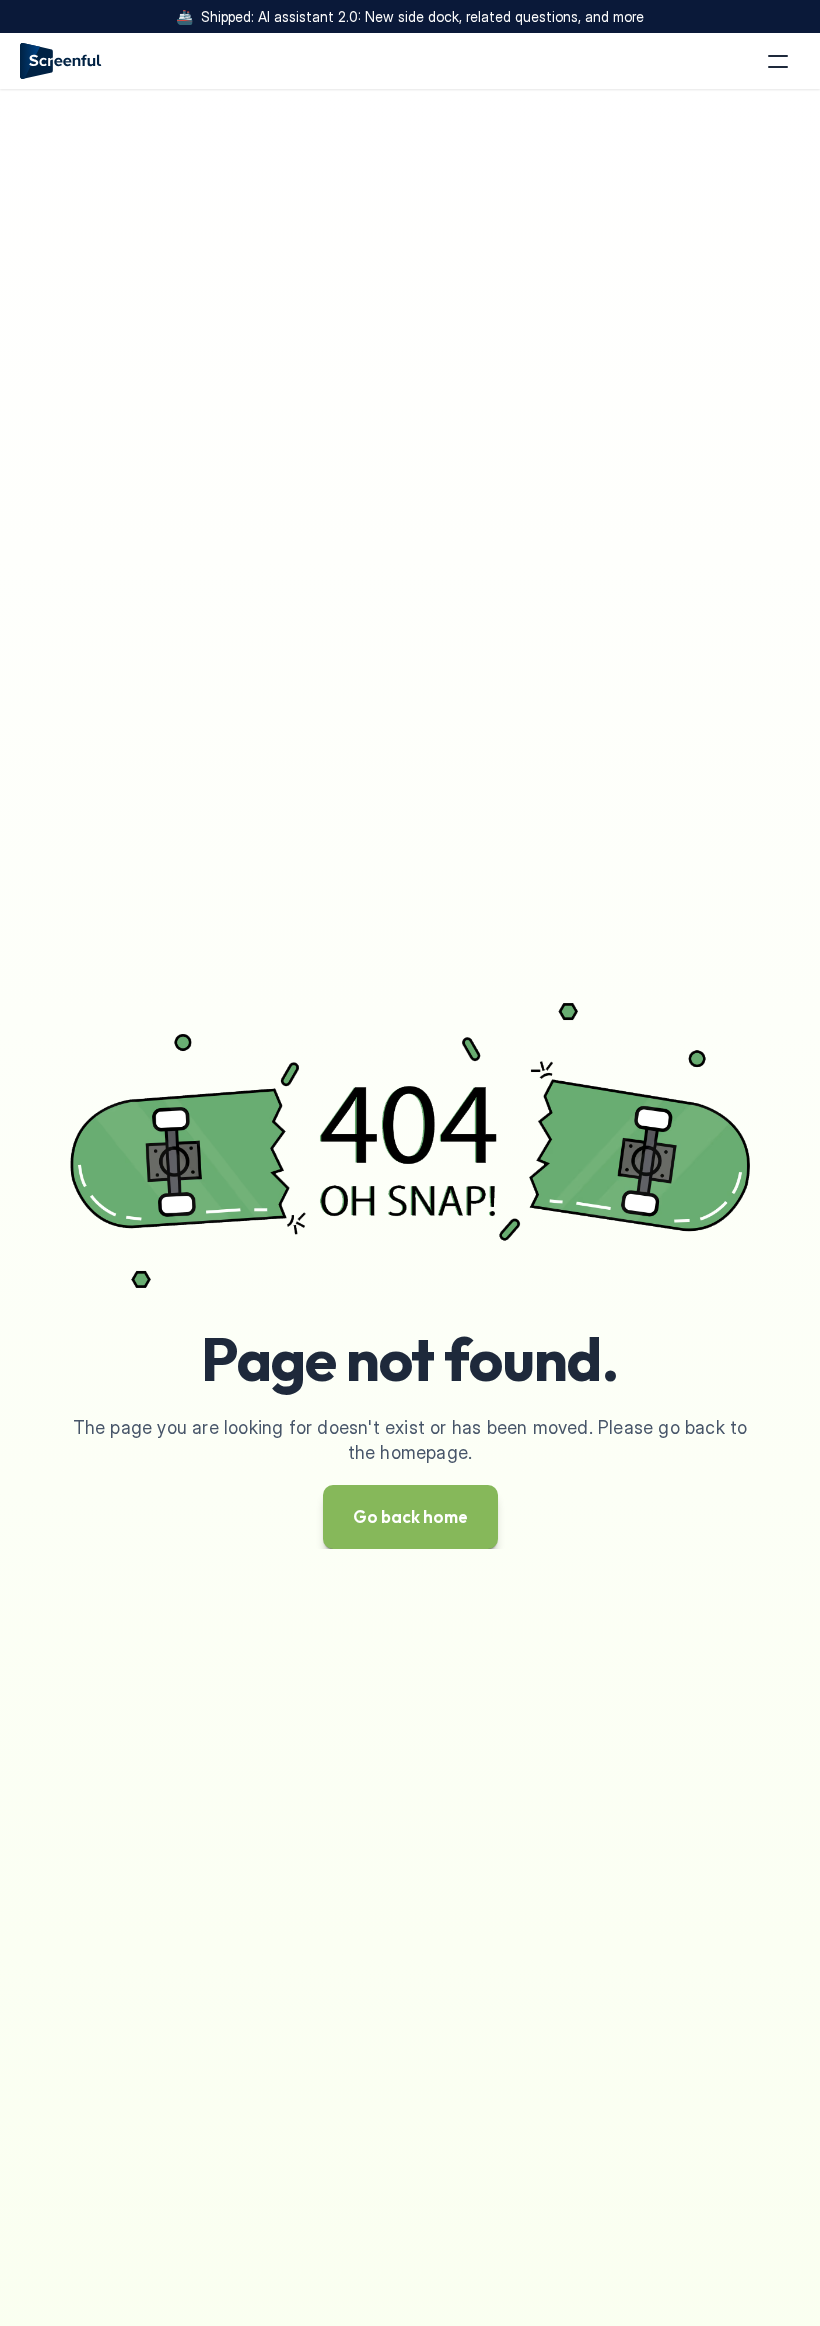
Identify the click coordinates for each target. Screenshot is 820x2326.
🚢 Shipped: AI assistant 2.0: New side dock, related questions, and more (410, 16)
